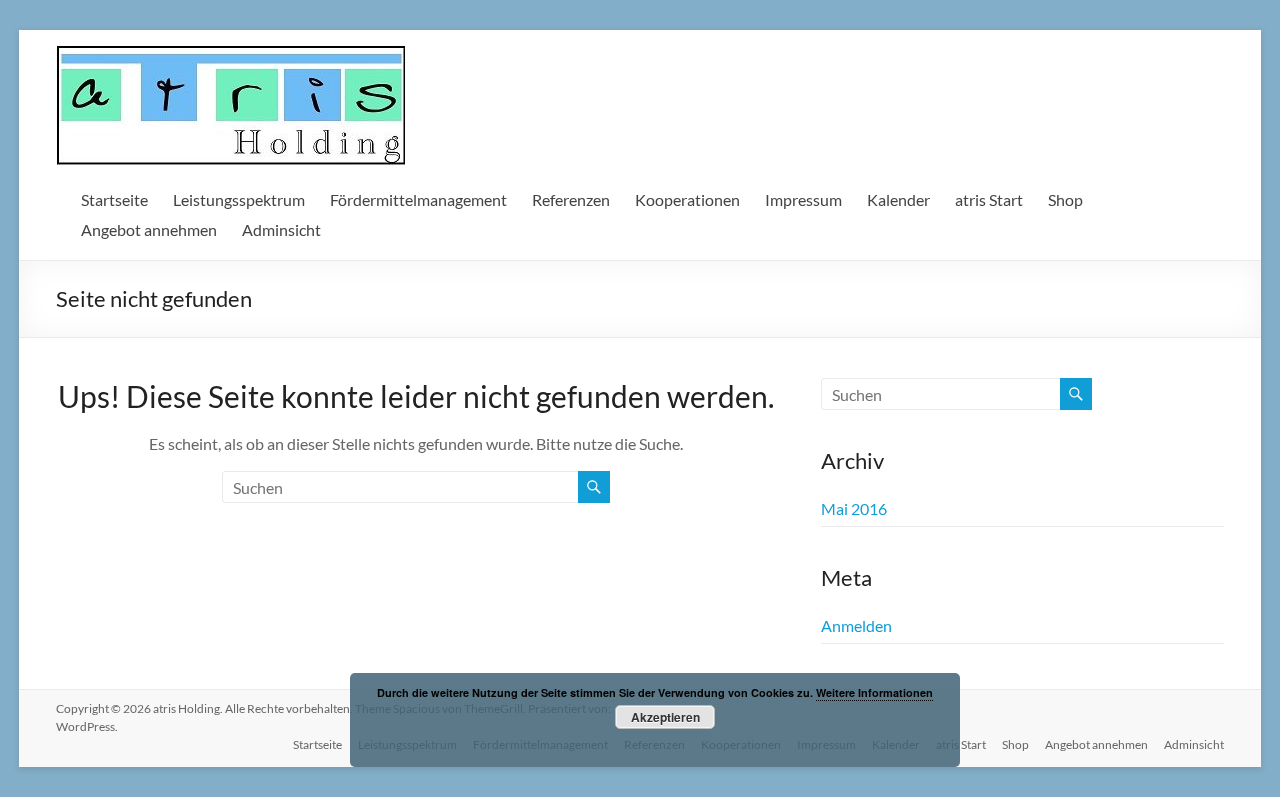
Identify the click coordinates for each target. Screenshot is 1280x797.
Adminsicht (281, 229)
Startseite (114, 199)
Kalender (898, 199)
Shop (1065, 199)
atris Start (989, 199)
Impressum (803, 199)
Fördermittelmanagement (418, 199)
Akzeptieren (665, 717)
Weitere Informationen (874, 692)
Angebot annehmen (149, 229)
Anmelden (856, 625)
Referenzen (571, 199)
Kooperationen (687, 199)
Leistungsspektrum (239, 199)
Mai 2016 (854, 508)
